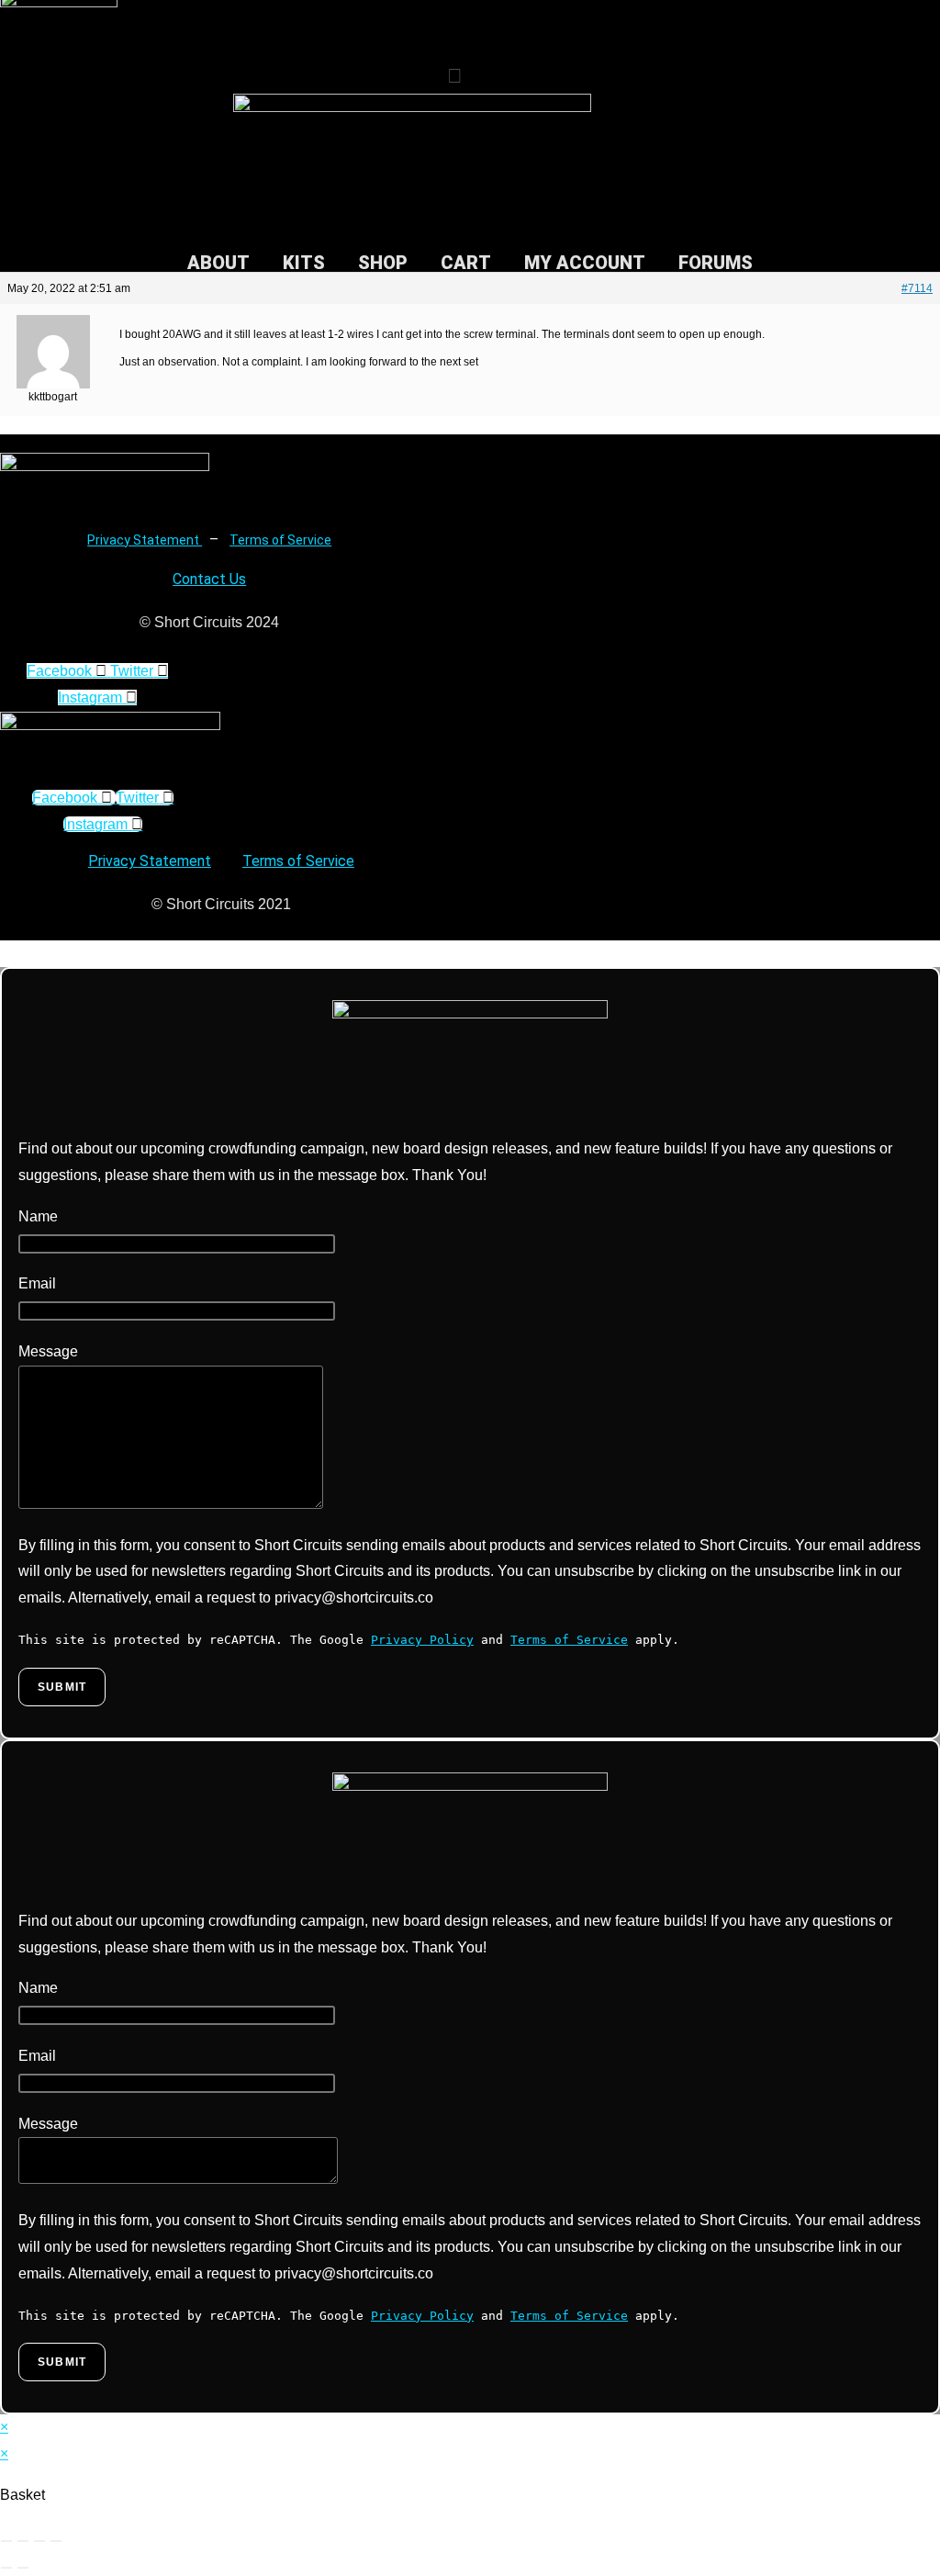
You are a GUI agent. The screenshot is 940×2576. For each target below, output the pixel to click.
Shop (383, 263)
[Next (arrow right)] (23, 2568)
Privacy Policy (422, 1640)
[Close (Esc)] (56, 2541)
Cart (466, 263)
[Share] (39, 2541)
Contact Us (209, 579)
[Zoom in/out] (6, 2541)
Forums (716, 263)
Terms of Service (280, 540)
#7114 (917, 288)
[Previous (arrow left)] (6, 2568)
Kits (304, 263)
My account (585, 263)
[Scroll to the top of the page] (6, 953)
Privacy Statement (145, 540)
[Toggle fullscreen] (23, 2541)
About (218, 263)
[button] (455, 77)
